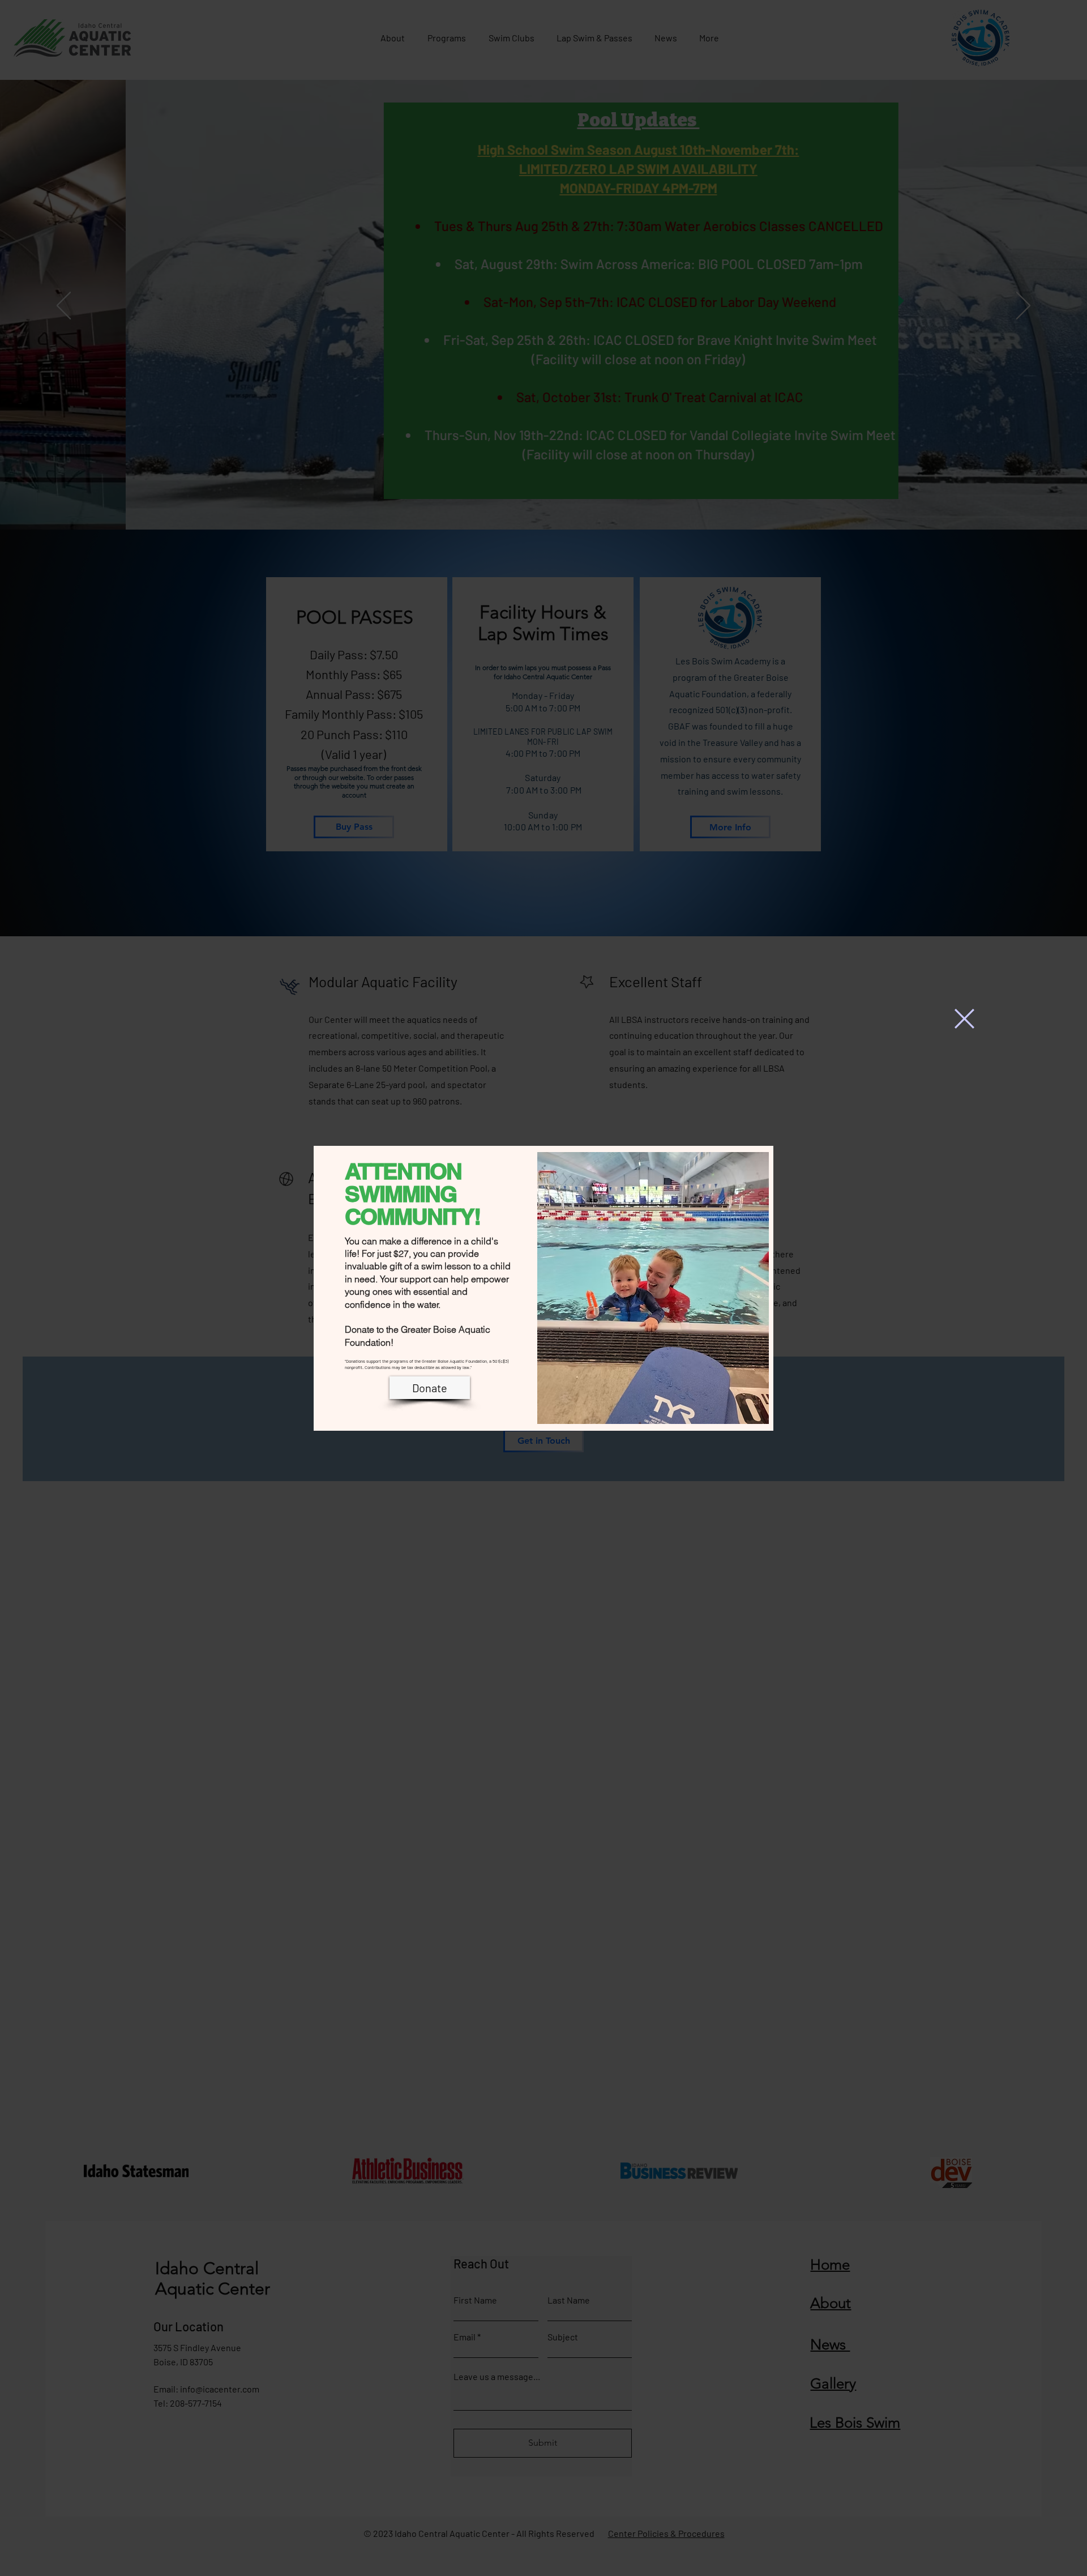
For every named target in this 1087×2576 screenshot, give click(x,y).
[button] (964, 1019)
